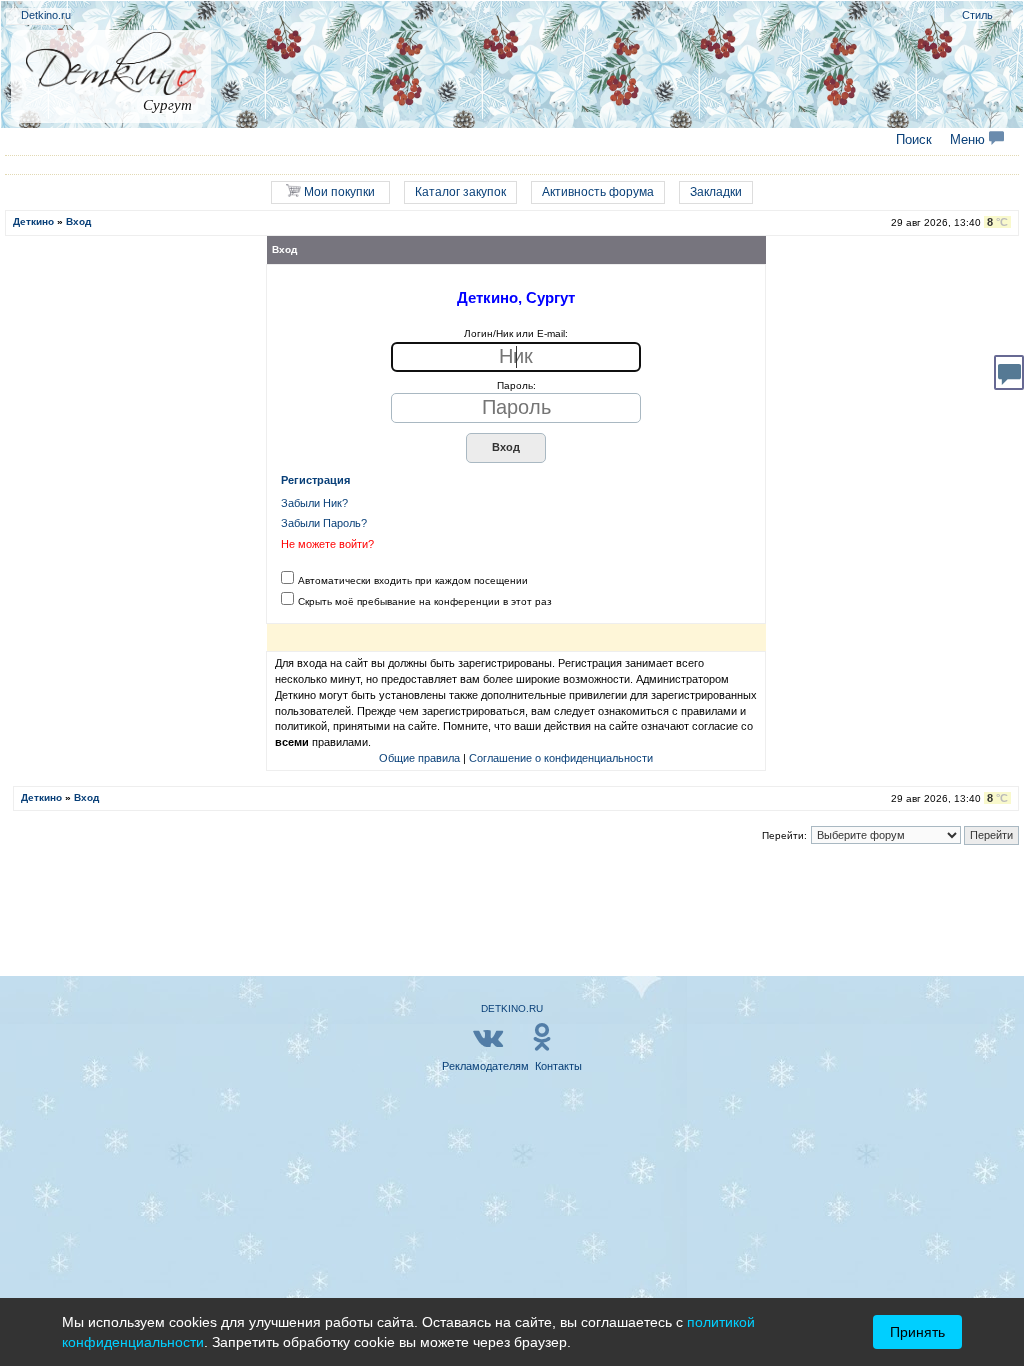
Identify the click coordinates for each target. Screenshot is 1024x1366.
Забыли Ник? (314, 503)
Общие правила (419, 758)
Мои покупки (338, 192)
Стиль (977, 15)
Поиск (914, 140)
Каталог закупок (460, 192)
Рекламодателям (485, 1066)
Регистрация (315, 480)
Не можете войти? (327, 544)
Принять (917, 1332)
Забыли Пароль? (324, 523)
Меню (969, 140)
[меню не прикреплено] (1007, 14)
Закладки (716, 192)
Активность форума (598, 192)
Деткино (33, 221)
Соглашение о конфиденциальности (561, 758)
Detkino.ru (46, 15)
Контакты (558, 1066)
